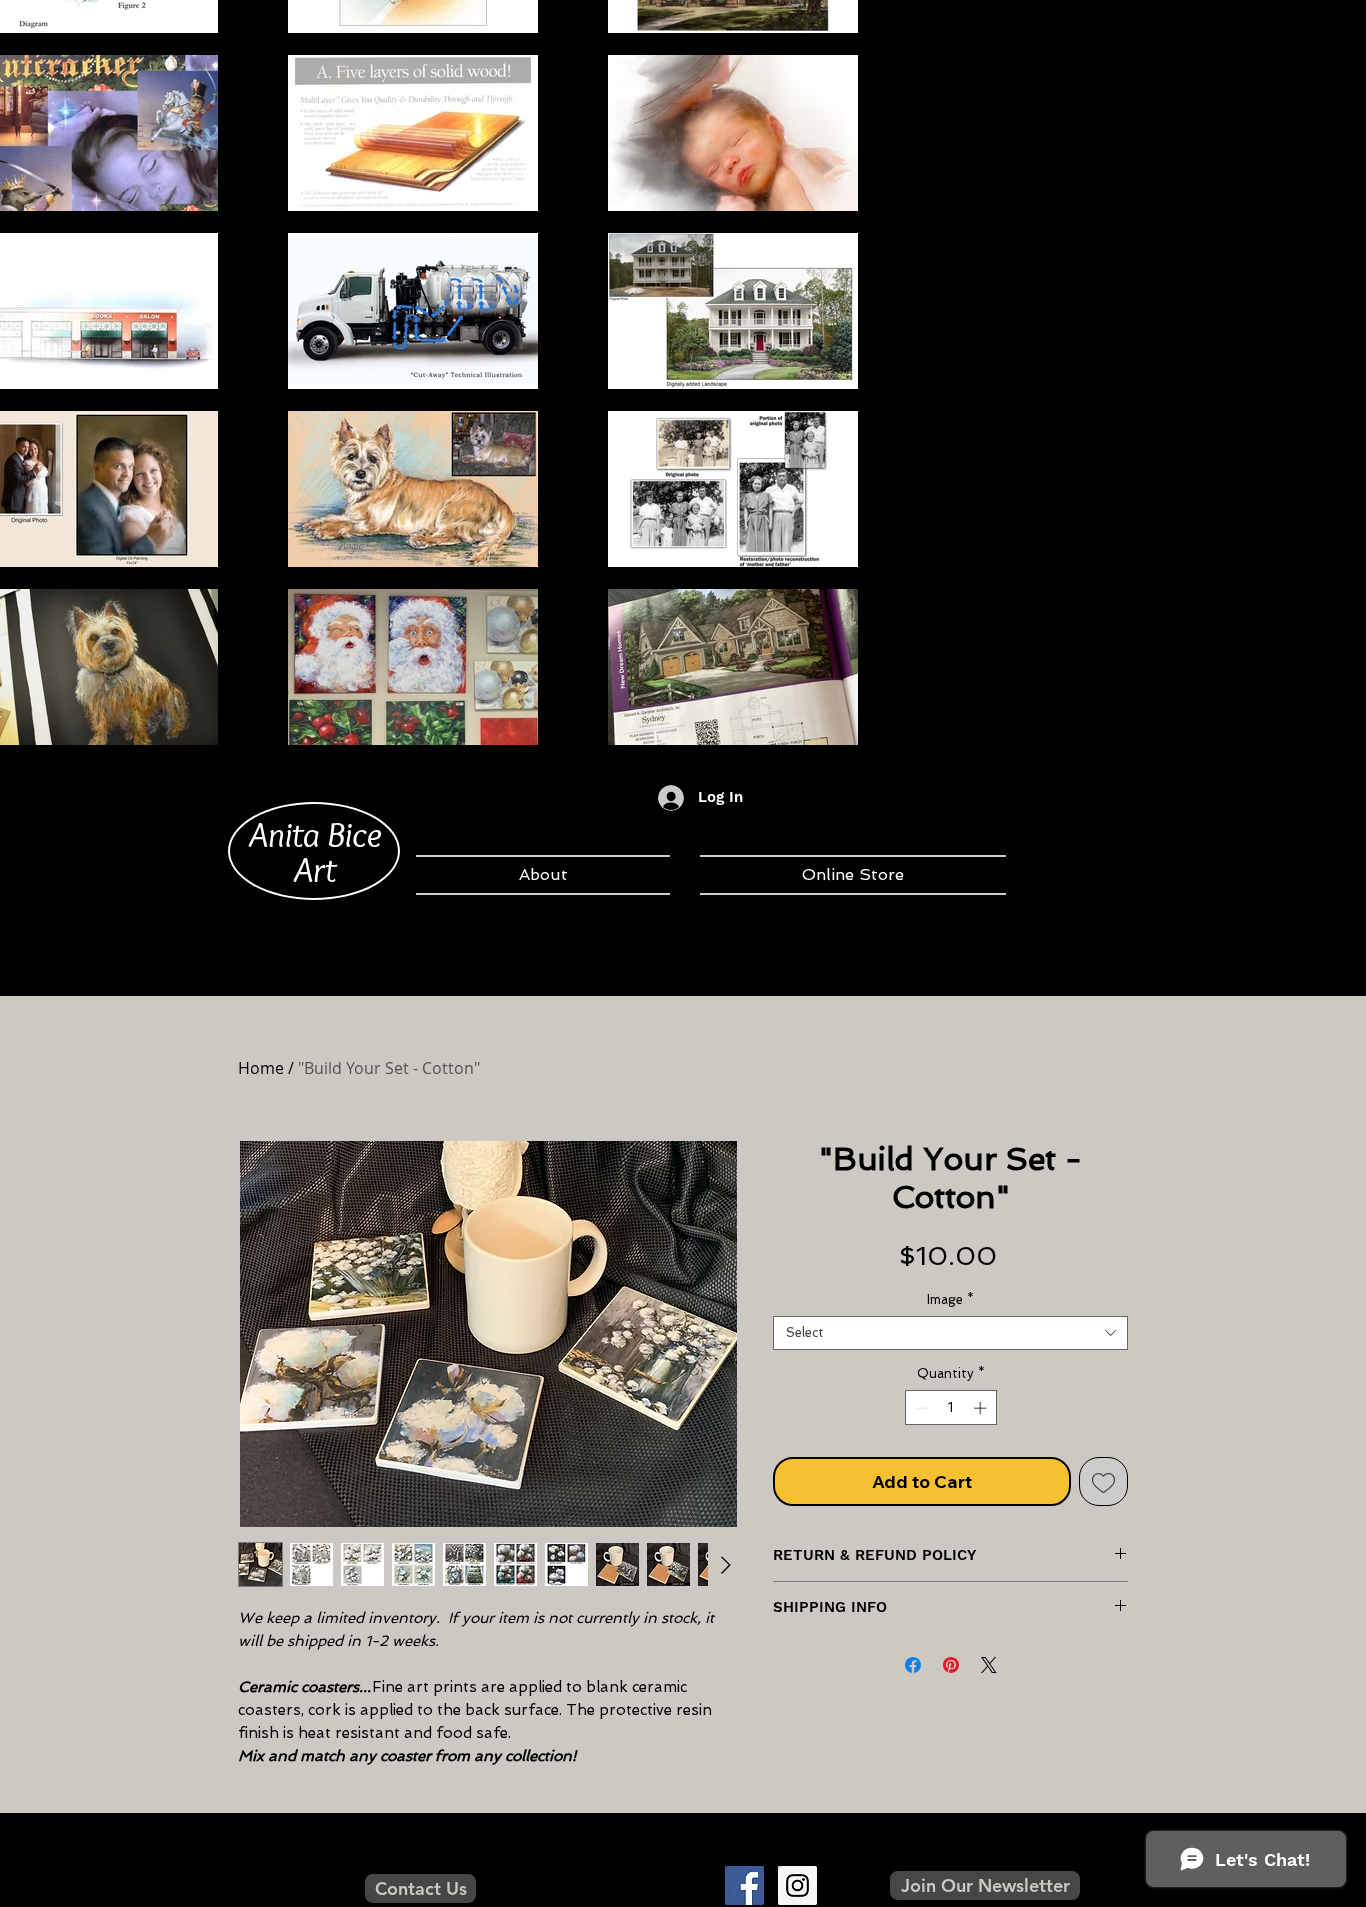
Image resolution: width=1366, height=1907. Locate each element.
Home (261, 1068)
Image (950, 1299)
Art (315, 869)
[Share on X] (989, 1665)
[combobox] (950, 1333)
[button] (985, 1885)
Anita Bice (315, 834)
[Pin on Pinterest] (951, 1665)
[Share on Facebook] (913, 1665)
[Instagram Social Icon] (797, 1885)
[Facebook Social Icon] (744, 1885)
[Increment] (982, 1408)
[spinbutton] (950, 1408)
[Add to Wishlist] (1103, 1481)
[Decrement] (920, 1408)
